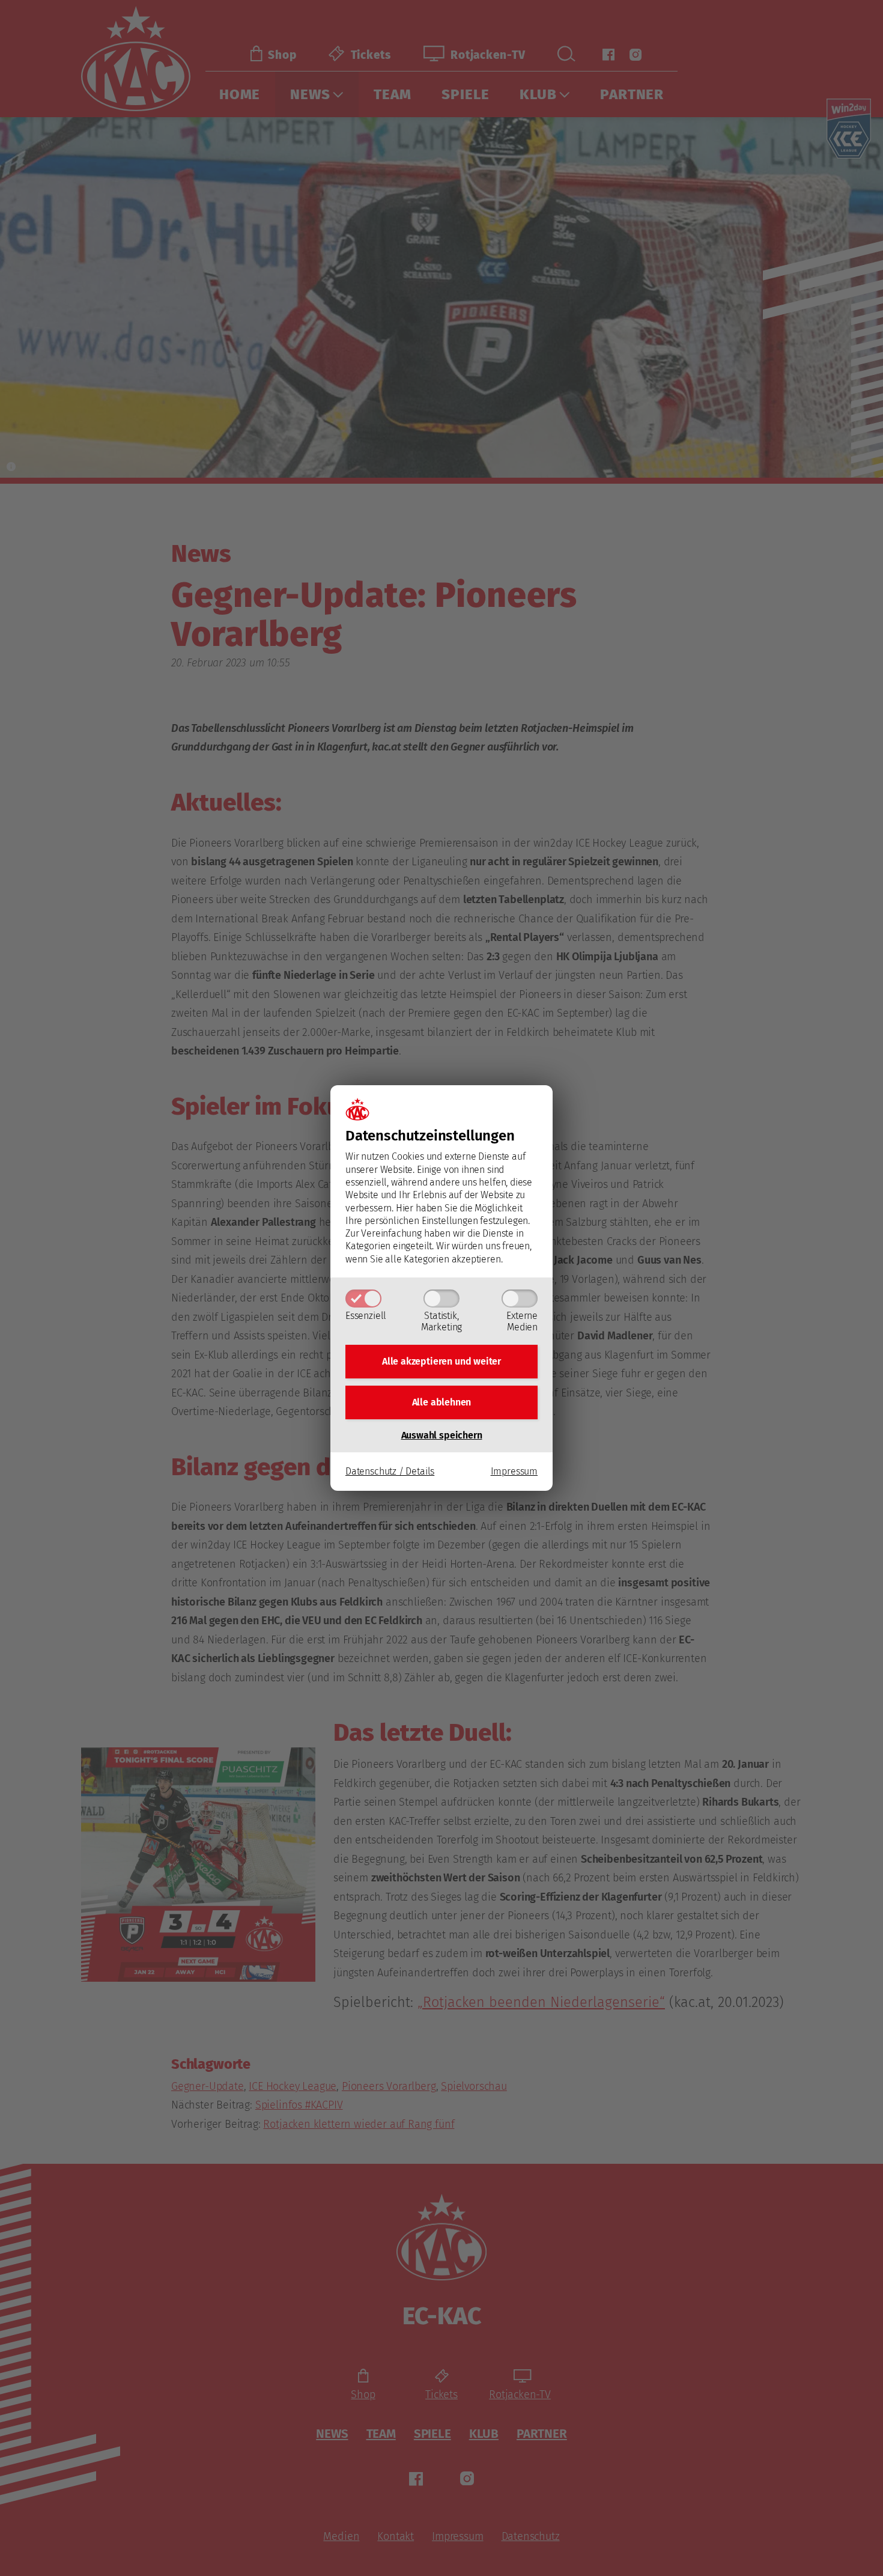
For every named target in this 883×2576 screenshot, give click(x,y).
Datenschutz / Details (390, 1471)
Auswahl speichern (442, 1435)
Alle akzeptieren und (441, 1361)
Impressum (514, 1471)
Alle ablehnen (442, 1402)
